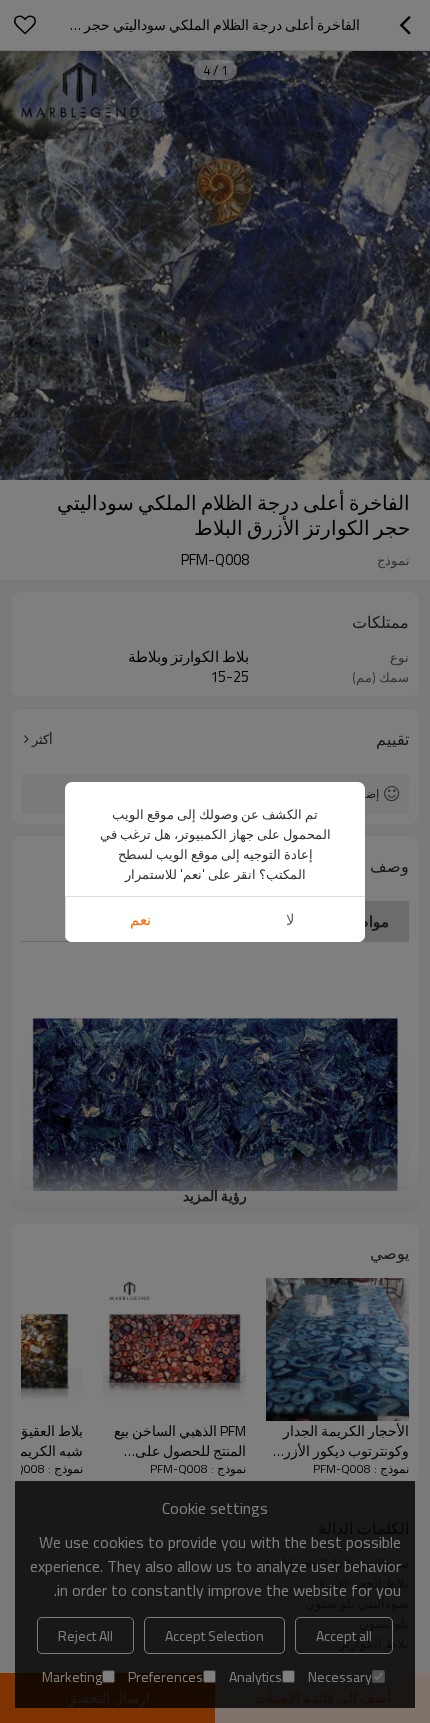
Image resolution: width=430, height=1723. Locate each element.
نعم (140, 919)
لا (290, 919)
